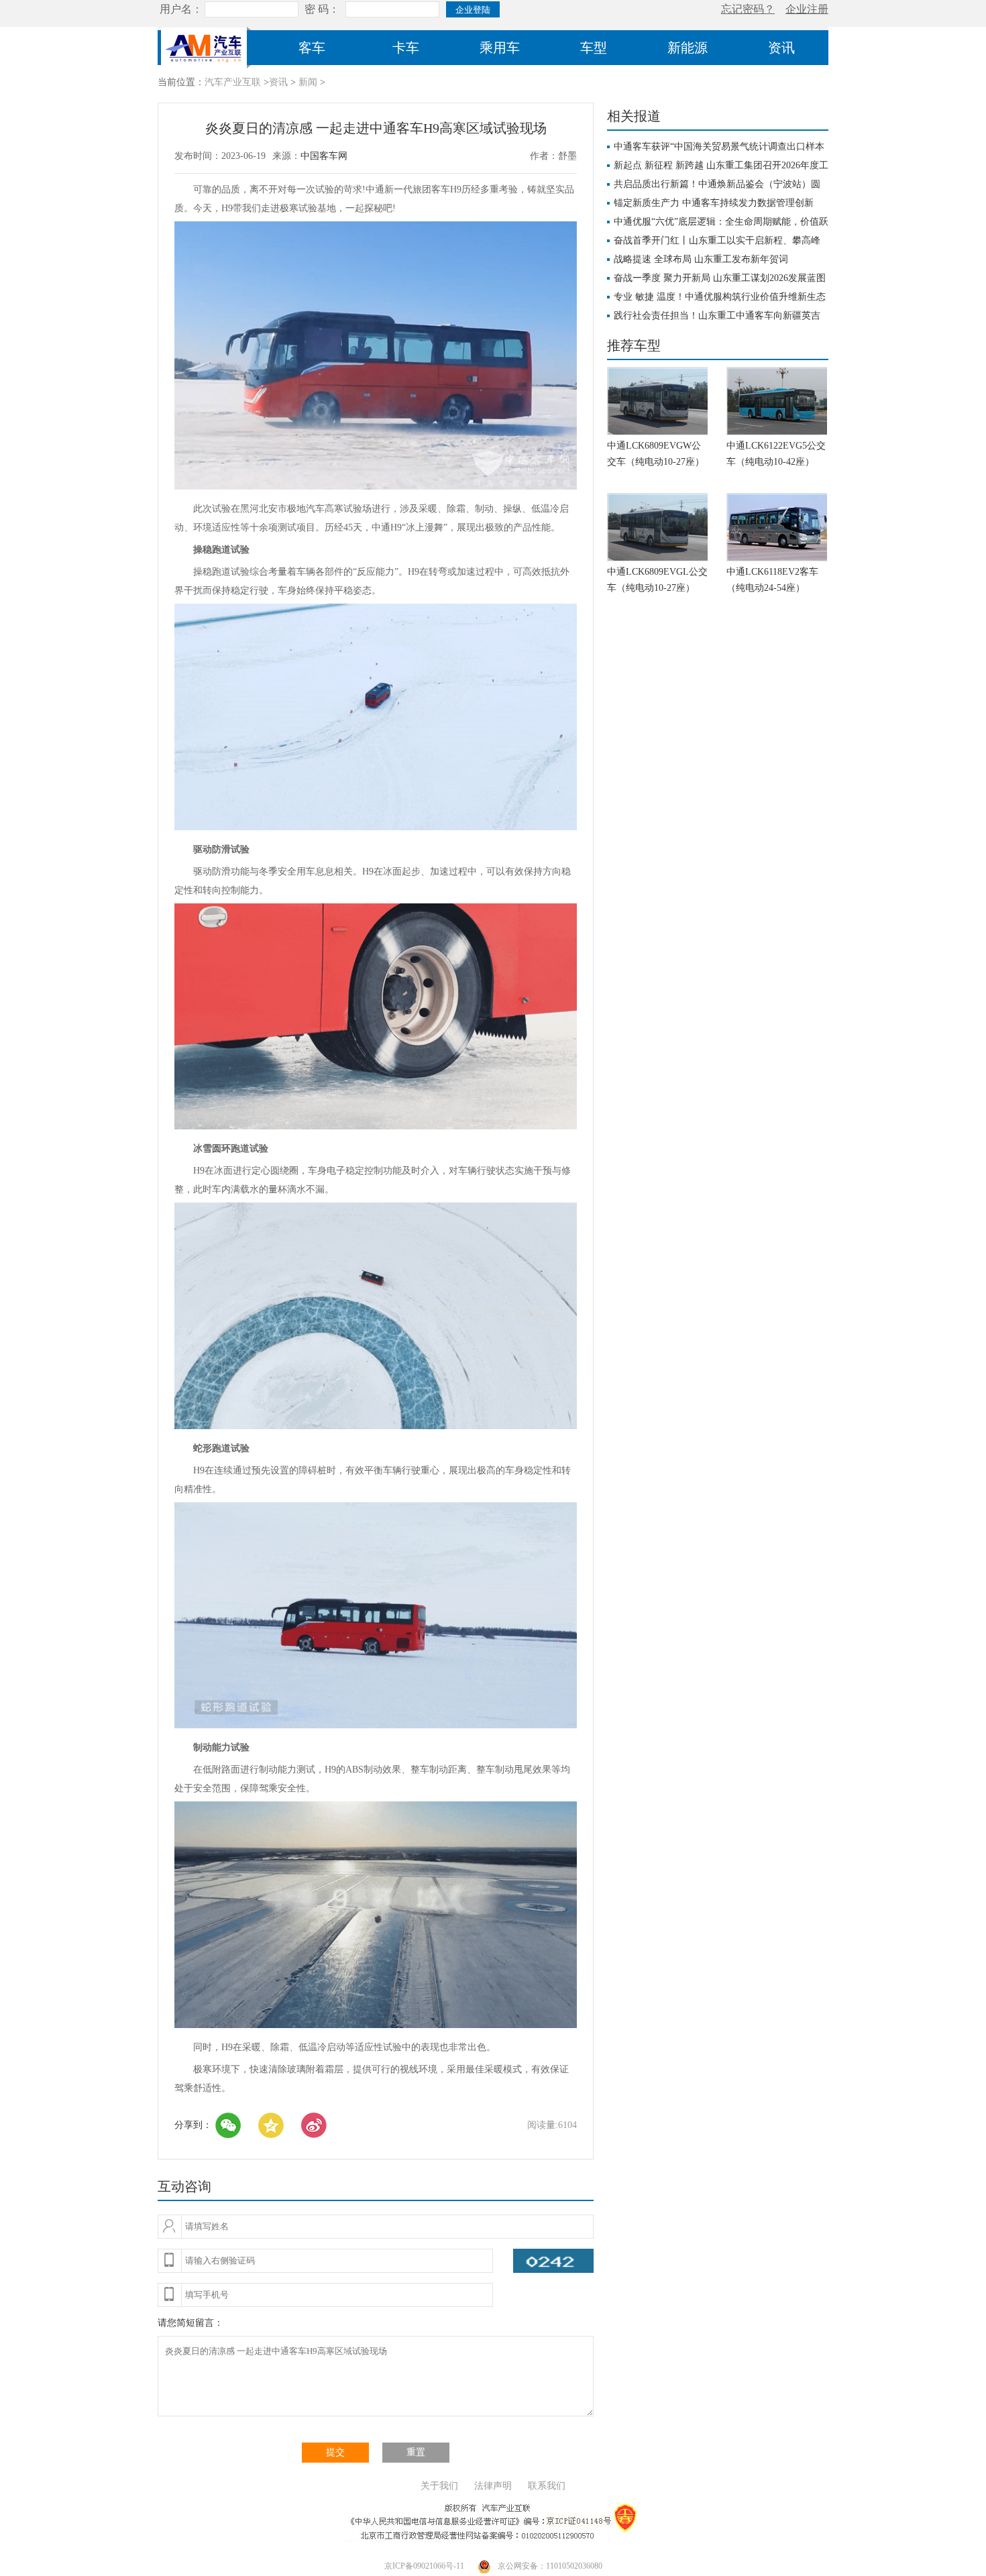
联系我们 (547, 2486)
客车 (312, 48)
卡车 (406, 48)
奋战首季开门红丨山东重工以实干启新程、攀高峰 (717, 240)
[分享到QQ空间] (271, 2125)
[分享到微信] (228, 2125)
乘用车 (500, 48)
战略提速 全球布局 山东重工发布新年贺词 (701, 259)
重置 (416, 2452)
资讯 (781, 48)
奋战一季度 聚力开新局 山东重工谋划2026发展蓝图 (720, 278)
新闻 (308, 82)
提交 (335, 2452)
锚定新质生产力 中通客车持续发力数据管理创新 (714, 203)
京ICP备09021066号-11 (424, 2566)
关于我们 (439, 2486)
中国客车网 (324, 156)
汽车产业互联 (233, 82)
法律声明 (493, 2486)
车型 (594, 48)
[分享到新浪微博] (314, 2125)
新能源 (688, 48)
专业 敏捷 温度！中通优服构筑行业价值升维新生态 (720, 297)
